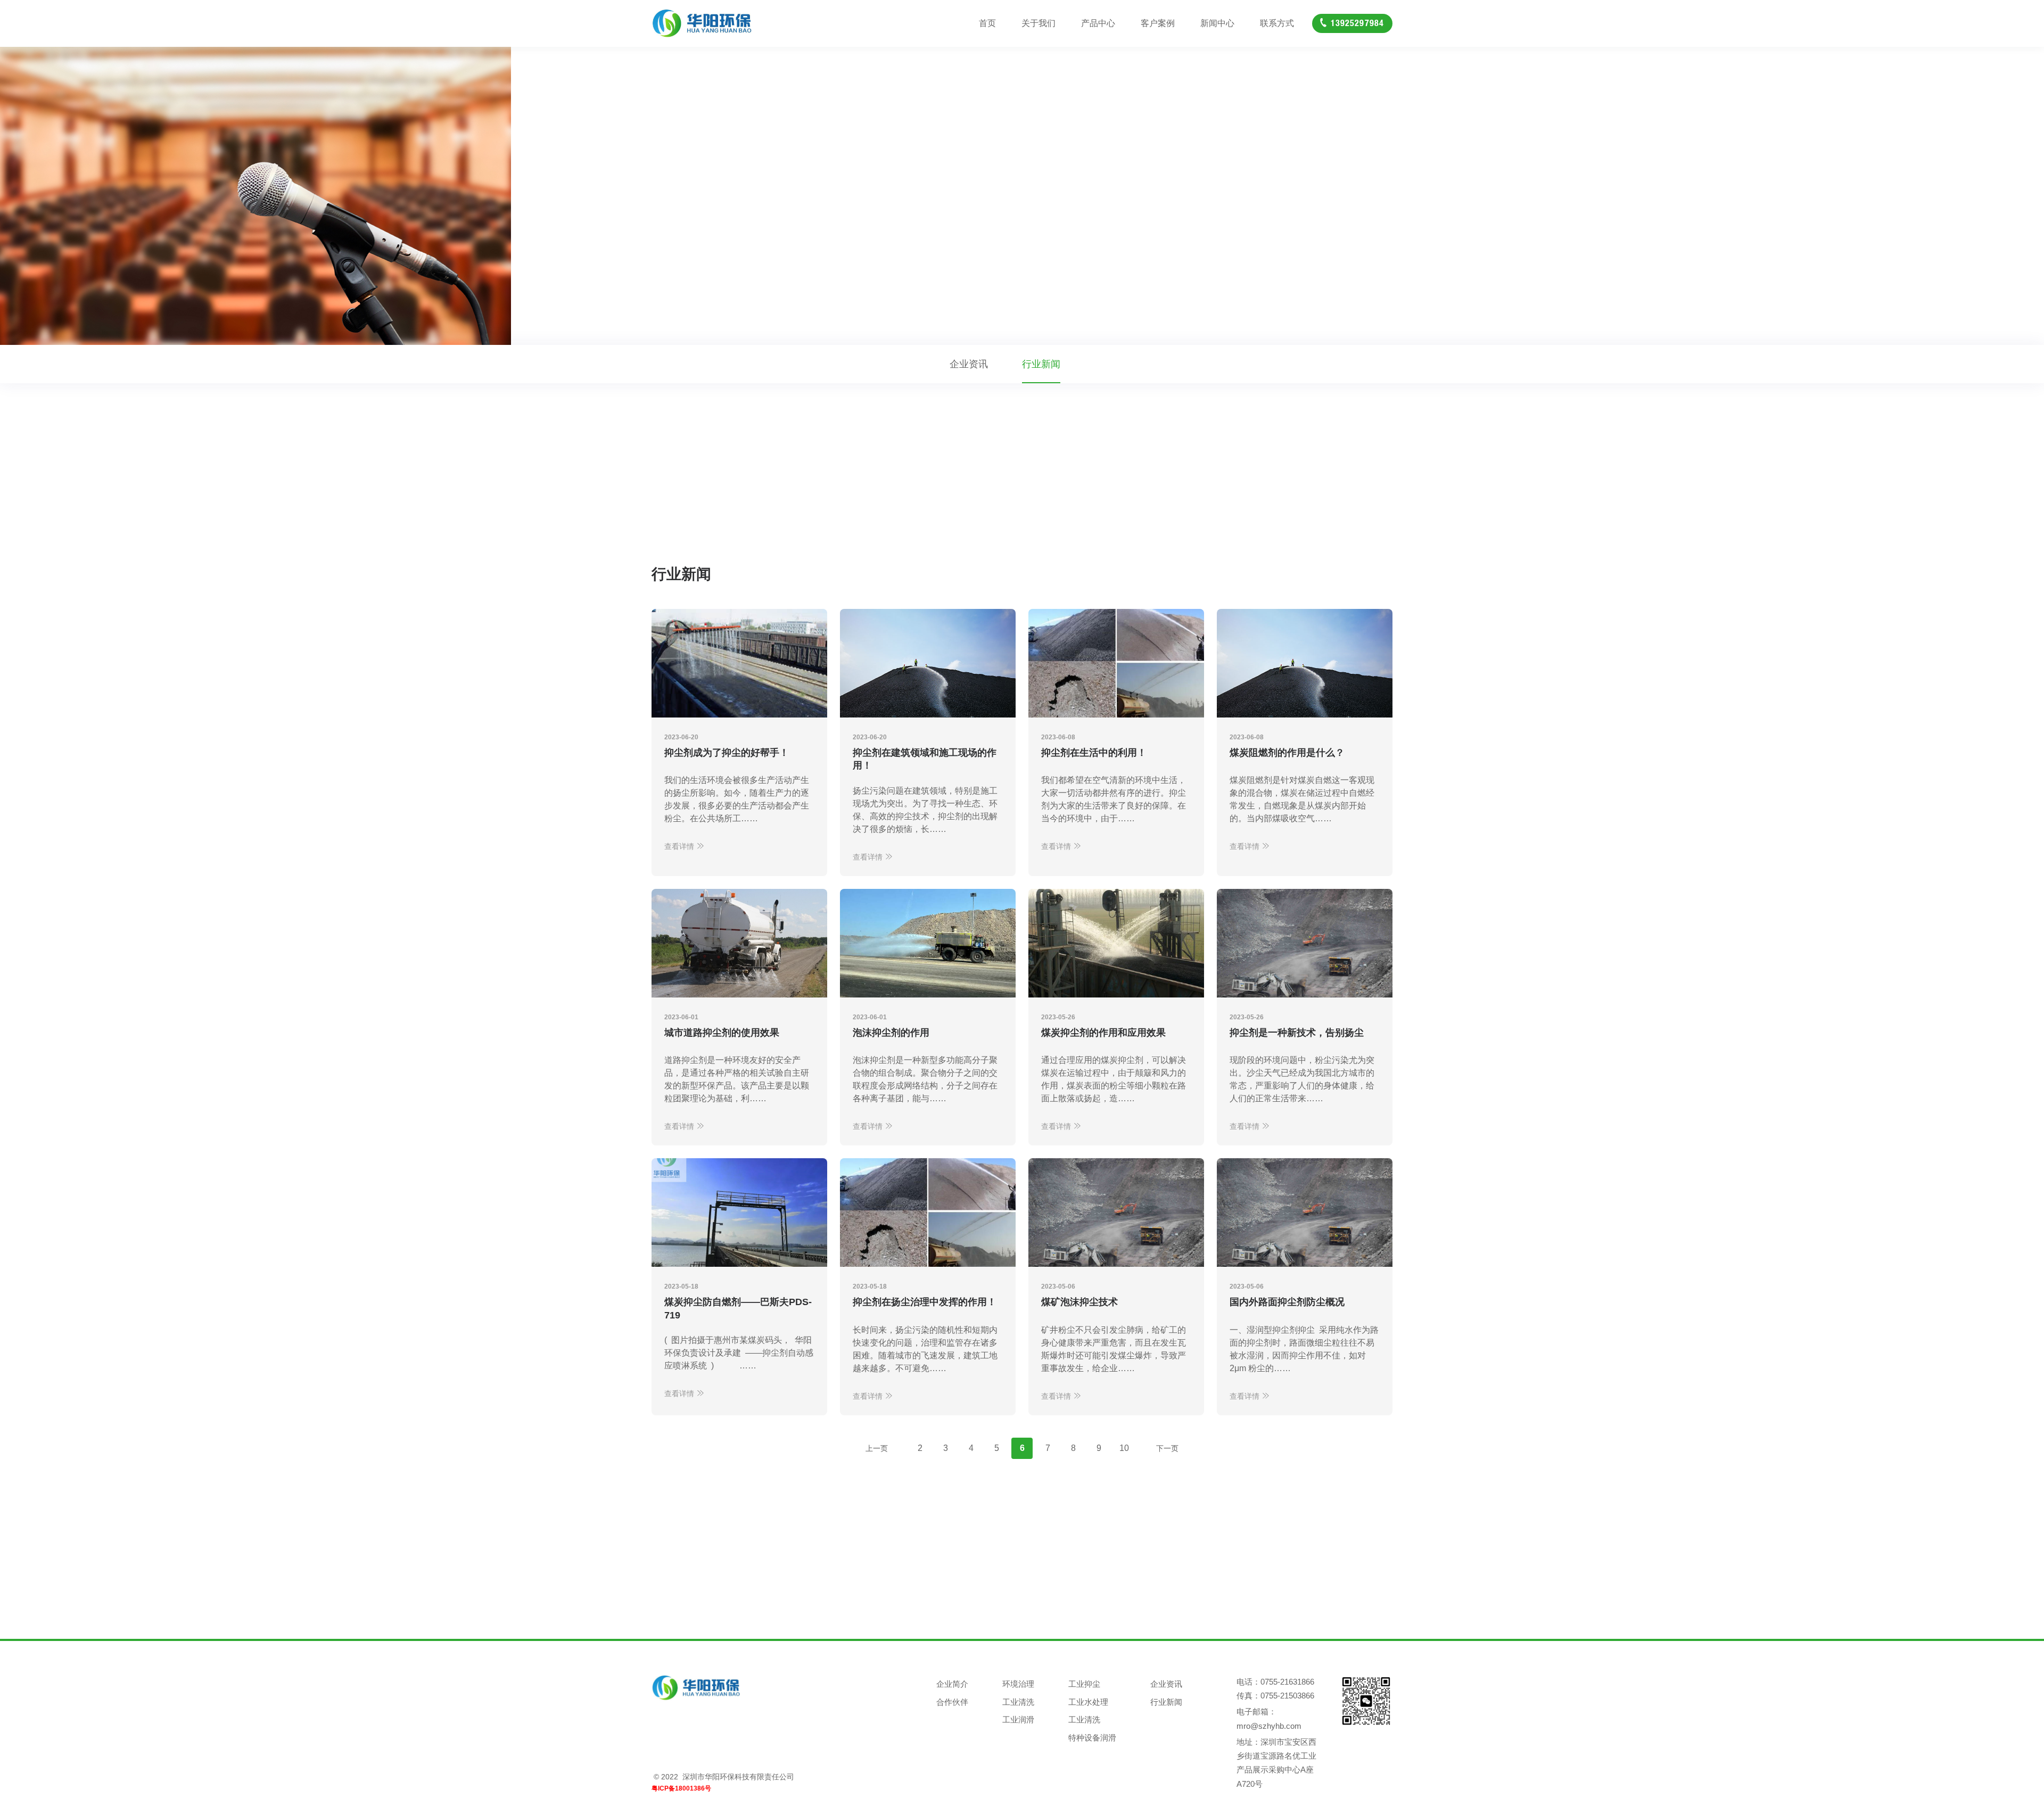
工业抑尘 (1084, 1684)
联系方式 (1277, 23)
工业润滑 (1018, 1719)
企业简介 (952, 1684)
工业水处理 (1088, 1702)
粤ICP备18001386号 (681, 1788)
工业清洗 (1018, 1702)
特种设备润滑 (1092, 1738)
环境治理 (1018, 1684)
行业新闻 (1041, 364)
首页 (987, 23)
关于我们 (1039, 23)
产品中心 (1098, 23)
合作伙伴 (952, 1702)
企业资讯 (969, 364)
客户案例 (1158, 23)
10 (1124, 1448)
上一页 (877, 1448)
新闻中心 (1217, 23)
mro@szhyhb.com (1269, 1726)
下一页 (1167, 1448)
